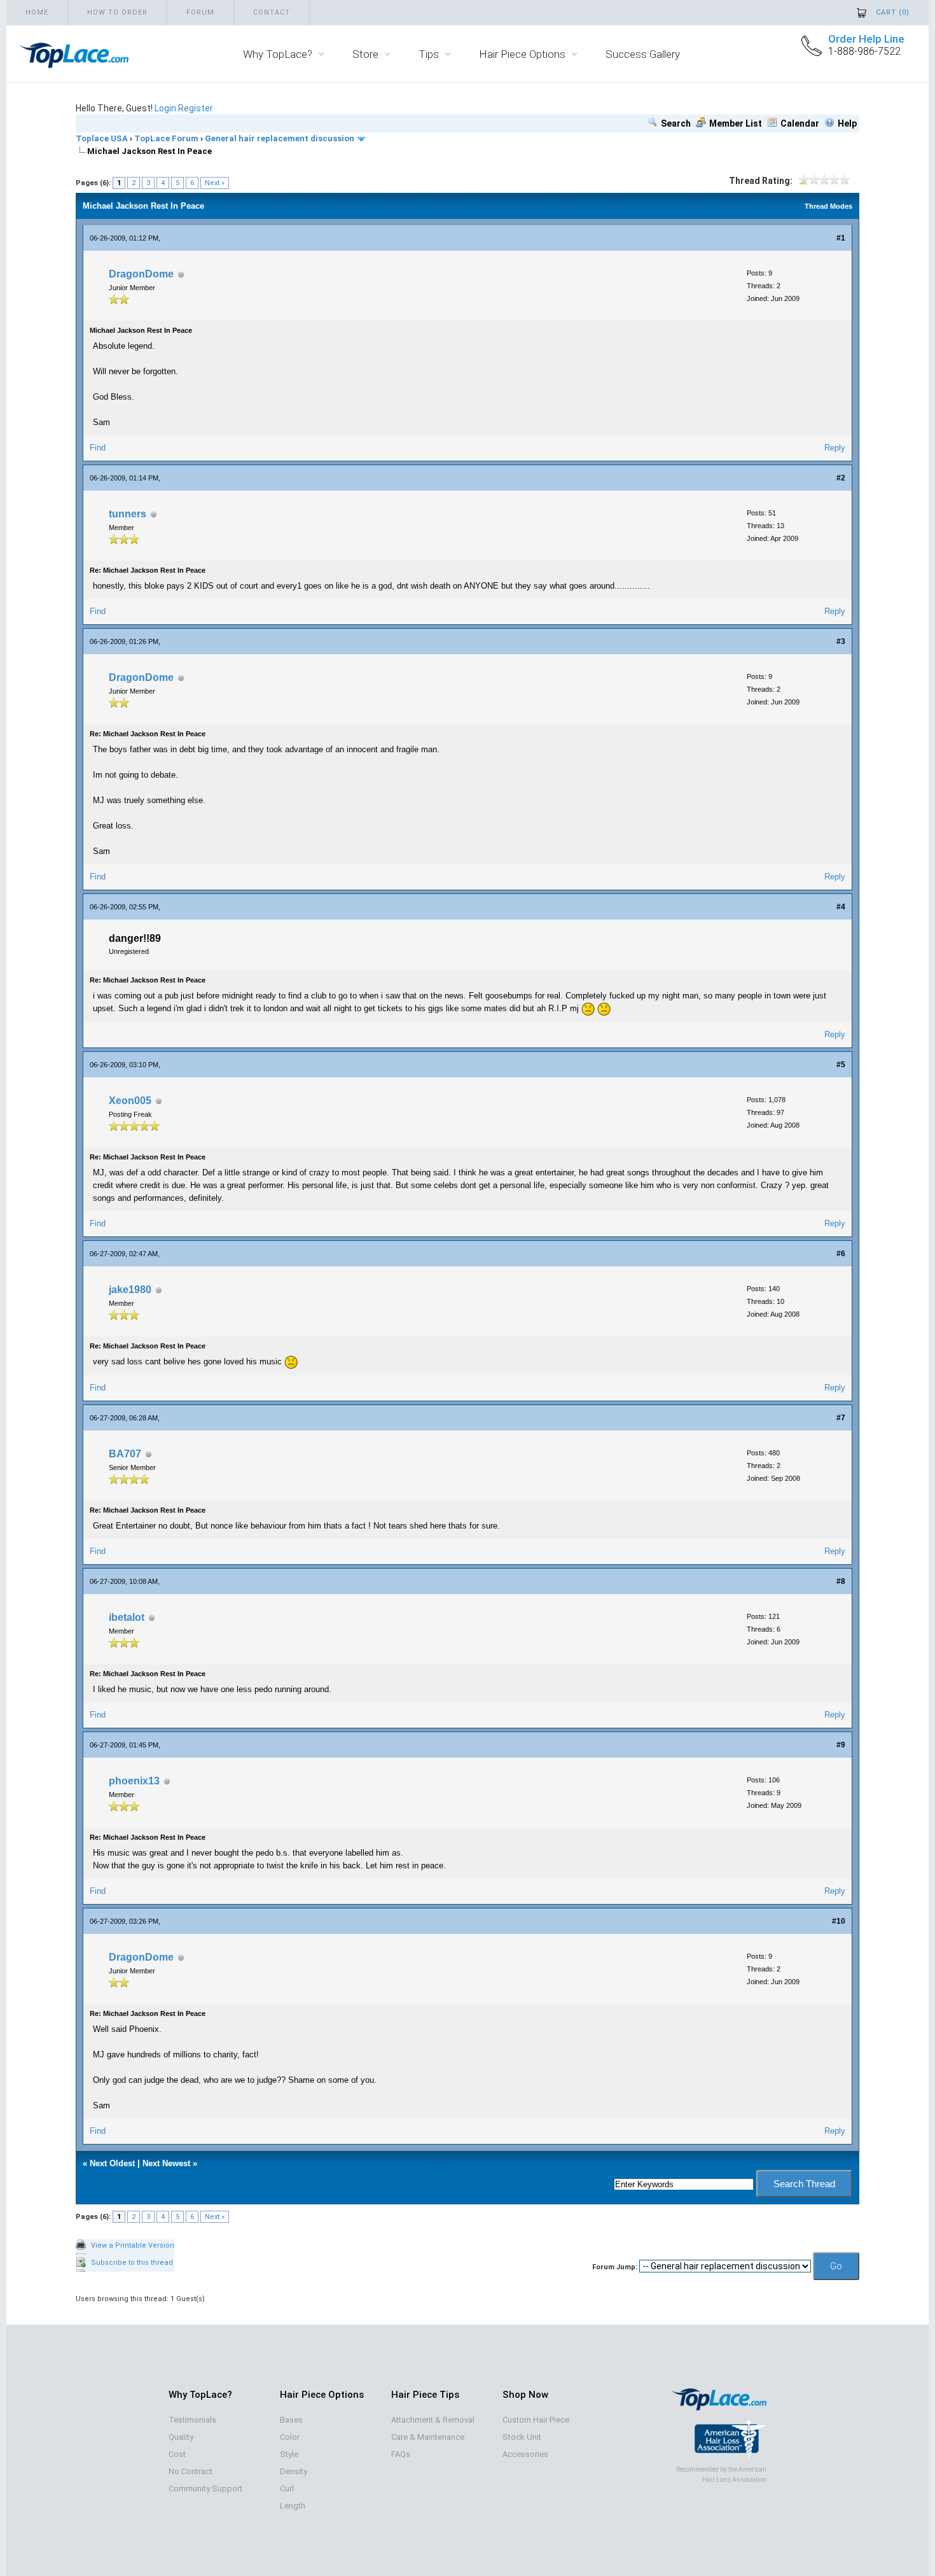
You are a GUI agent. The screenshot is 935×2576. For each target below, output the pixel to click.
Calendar (800, 123)
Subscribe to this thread (132, 2263)
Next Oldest (112, 2163)
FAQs (401, 2454)
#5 (841, 1065)
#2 (841, 478)
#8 (841, 1581)
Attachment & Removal (433, 2420)
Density (294, 2471)
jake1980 (130, 1290)
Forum (200, 12)
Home (37, 12)
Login (165, 108)
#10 (839, 1921)
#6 (841, 1254)
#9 (841, 1745)
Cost (177, 2454)
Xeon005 (130, 1101)
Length (293, 2506)
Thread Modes (828, 206)
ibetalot (127, 1617)
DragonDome (141, 274)
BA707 (125, 1454)
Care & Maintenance (428, 2437)
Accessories (525, 2454)
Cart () (893, 12)
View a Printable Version (133, 2245)
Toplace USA (102, 138)
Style (289, 2454)
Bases (291, 2420)
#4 (841, 907)
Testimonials (192, 2420)
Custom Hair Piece (536, 2420)
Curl (287, 2488)
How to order (117, 12)
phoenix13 (134, 1781)
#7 (841, 1418)
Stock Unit (522, 2437)
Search (676, 123)
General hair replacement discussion (280, 138)
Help (847, 123)
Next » (215, 183)
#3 (841, 641)
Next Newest (166, 2163)
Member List (736, 123)
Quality (181, 2437)
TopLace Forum (166, 138)
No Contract (190, 2471)
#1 (841, 238)
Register (196, 108)
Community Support (205, 2488)
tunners (128, 514)
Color (290, 2437)
